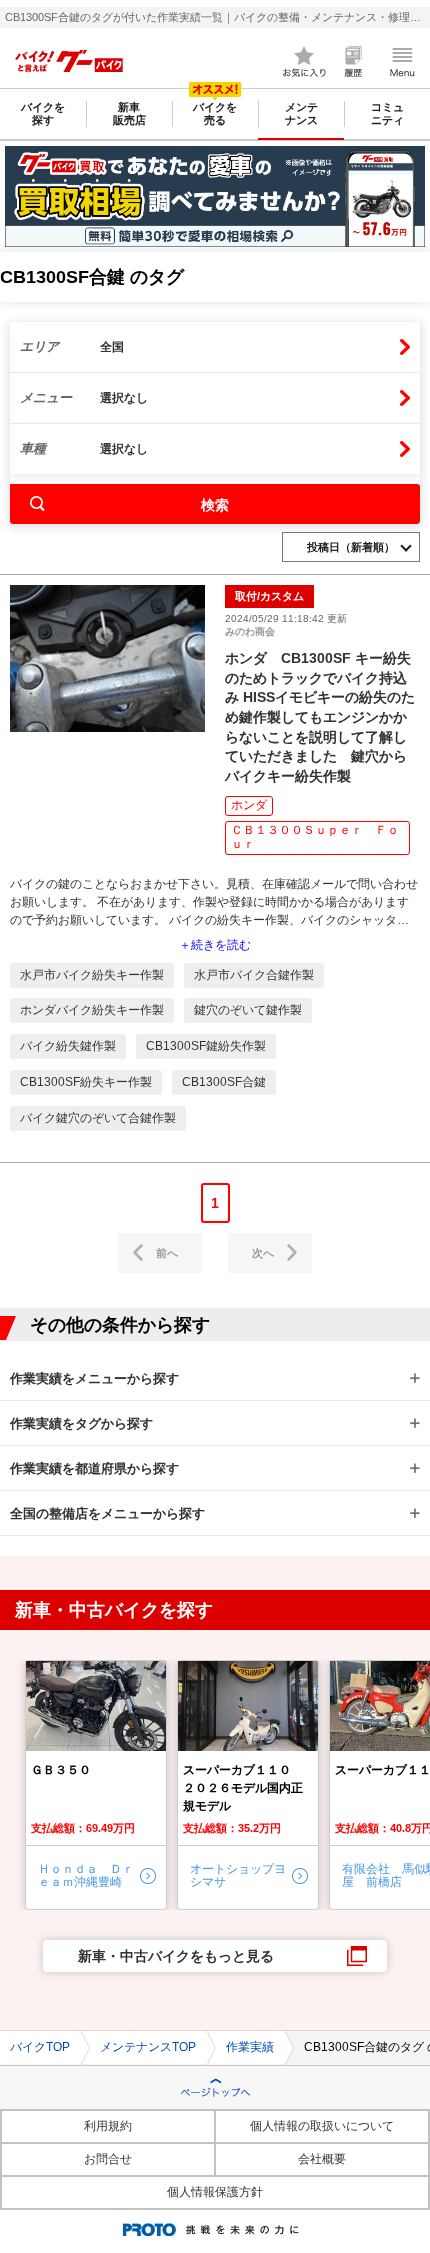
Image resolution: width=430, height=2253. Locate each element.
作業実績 (250, 2047)
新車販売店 (129, 113)
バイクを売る (215, 113)
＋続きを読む (215, 945)
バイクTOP (40, 2047)
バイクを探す (43, 113)
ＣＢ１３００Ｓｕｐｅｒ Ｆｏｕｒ (315, 837)
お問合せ (108, 2159)
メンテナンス (301, 113)
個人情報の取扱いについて (322, 2126)
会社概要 (322, 2159)
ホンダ (249, 805)
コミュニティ (387, 113)
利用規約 (108, 2126)
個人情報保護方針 (215, 2192)
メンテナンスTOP (148, 2047)
